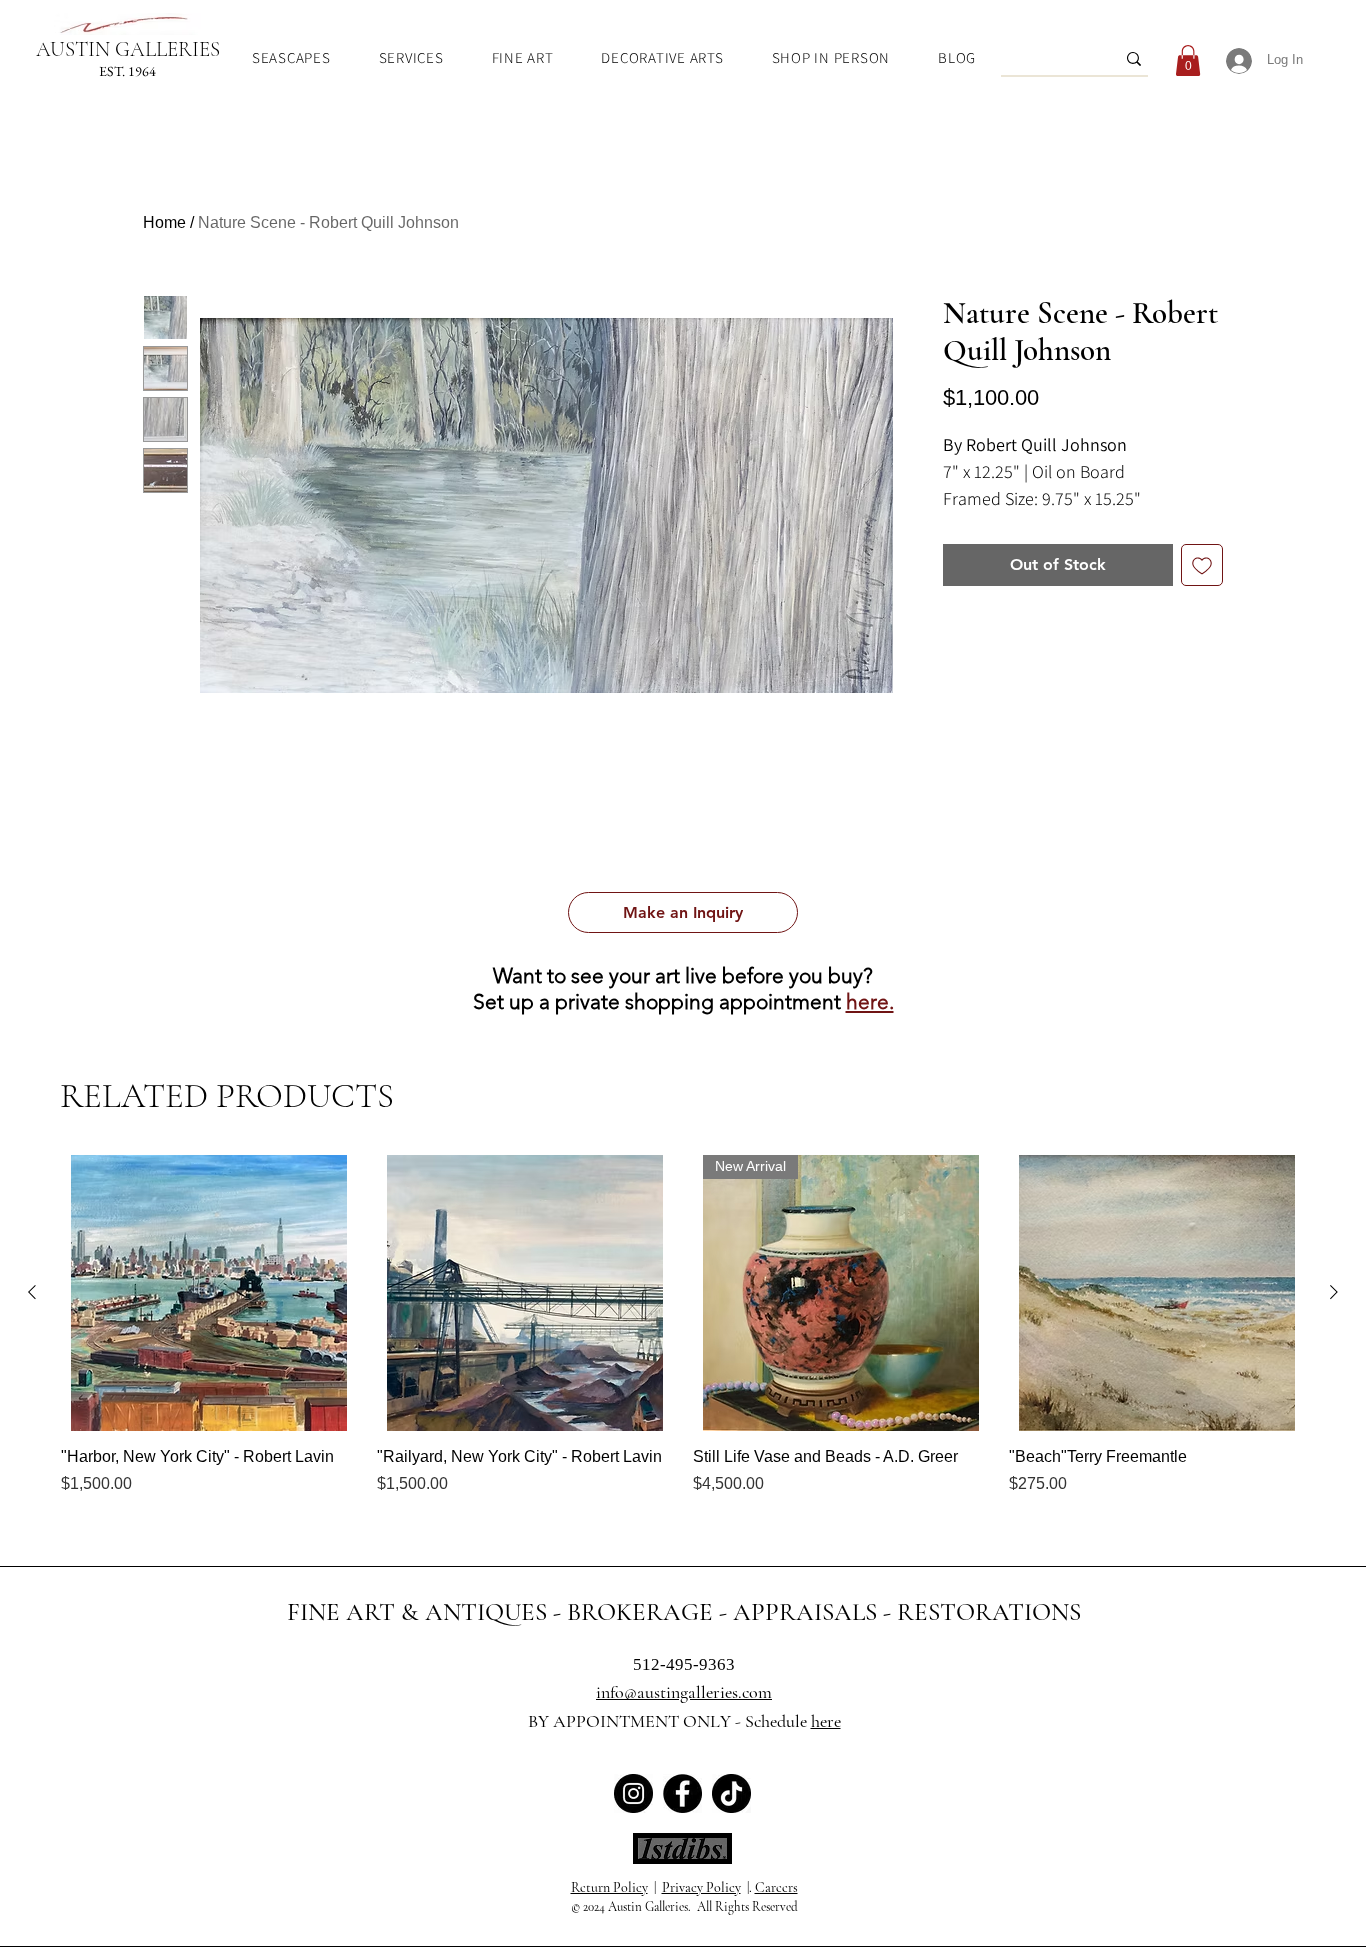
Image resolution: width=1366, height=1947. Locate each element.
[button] (683, 912)
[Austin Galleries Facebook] (682, 1793)
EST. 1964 (127, 71)
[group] (683, 1336)
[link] (1188, 60)
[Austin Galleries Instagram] (633, 1793)
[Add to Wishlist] (1202, 565)
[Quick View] (209, 1293)
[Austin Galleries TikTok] (731, 1793)
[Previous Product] (32, 1292)
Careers (776, 1887)
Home (164, 222)
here (826, 1721)
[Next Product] (1334, 1292)
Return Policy (609, 1887)
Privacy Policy (701, 1887)
